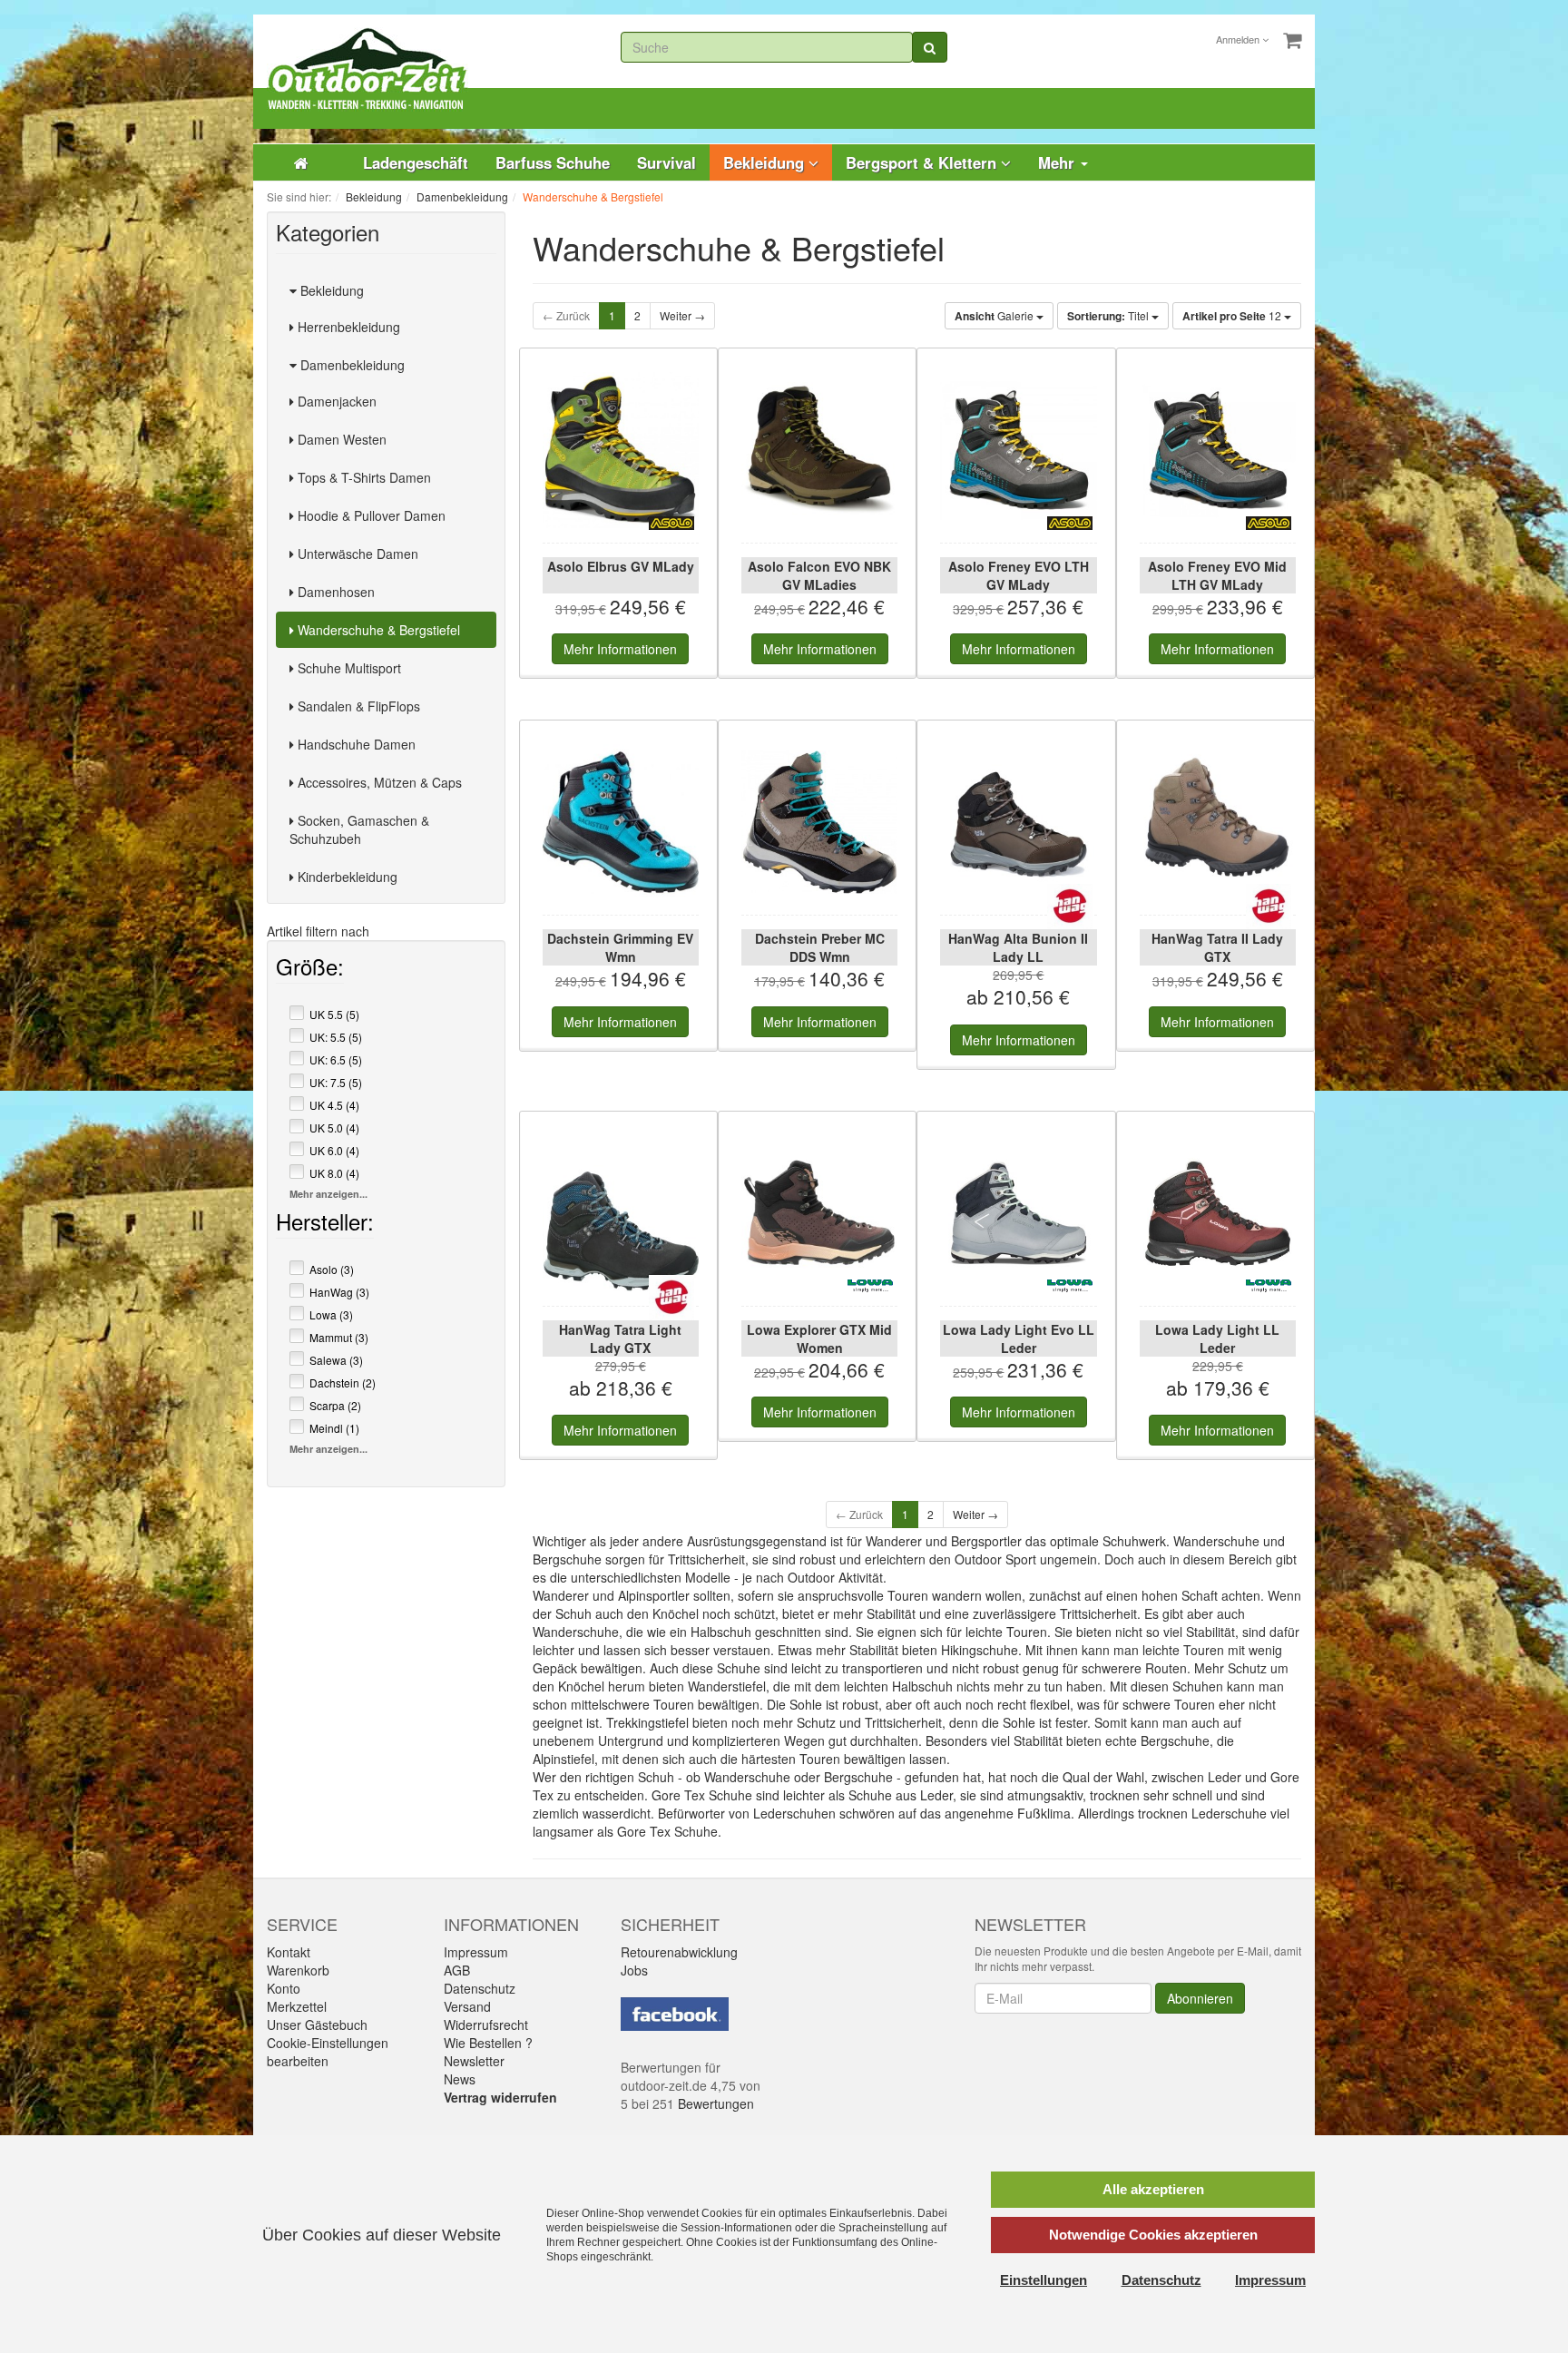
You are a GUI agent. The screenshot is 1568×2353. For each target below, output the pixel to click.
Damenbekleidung (351, 365)
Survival (666, 162)
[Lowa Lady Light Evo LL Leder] (1018, 1213)
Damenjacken (335, 401)
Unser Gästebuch (317, 2025)
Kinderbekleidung (346, 877)
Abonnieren (1200, 1998)
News (460, 2079)
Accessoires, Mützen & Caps (378, 782)
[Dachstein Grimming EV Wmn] (621, 822)
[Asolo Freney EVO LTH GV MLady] (1018, 450)
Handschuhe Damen (355, 744)
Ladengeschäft (416, 162)
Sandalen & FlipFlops (357, 706)
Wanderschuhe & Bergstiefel (377, 630)
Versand (467, 2006)
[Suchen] (930, 47)
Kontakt (289, 1952)
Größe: (310, 970)
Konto (284, 1988)
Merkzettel (297, 2006)
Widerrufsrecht (486, 2025)
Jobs (634, 1970)
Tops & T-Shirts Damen (363, 477)
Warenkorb (298, 1970)
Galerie (995, 316)
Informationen (620, 649)
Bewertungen (716, 2103)
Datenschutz (480, 1988)
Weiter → (682, 315)
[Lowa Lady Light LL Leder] (1218, 1213)
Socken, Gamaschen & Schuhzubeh (359, 829)
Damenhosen (334, 592)
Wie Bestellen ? (488, 2043)
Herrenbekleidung (347, 327)
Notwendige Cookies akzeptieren (1153, 2235)
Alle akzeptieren (1153, 2189)
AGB (457, 1970)
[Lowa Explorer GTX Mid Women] (819, 1213)
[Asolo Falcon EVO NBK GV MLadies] (819, 450)
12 (1233, 316)
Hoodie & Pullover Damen (370, 515)
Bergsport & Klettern (923, 162)
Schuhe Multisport (348, 668)
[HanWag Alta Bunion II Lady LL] (1018, 822)
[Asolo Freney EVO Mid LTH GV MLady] (1218, 450)
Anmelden (1239, 39)
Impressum (476, 1952)
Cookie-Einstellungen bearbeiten (328, 2052)
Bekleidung (766, 162)
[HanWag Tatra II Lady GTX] (1218, 822)
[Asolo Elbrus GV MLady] (621, 450)
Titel (1109, 316)
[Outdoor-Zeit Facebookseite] (675, 2012)
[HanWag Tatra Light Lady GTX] (621, 1213)
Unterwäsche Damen (356, 554)
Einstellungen (1044, 2280)
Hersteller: (325, 1225)
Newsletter (474, 2061)
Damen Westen (340, 439)
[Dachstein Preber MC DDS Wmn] (819, 822)
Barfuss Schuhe (553, 162)
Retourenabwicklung (679, 1952)
